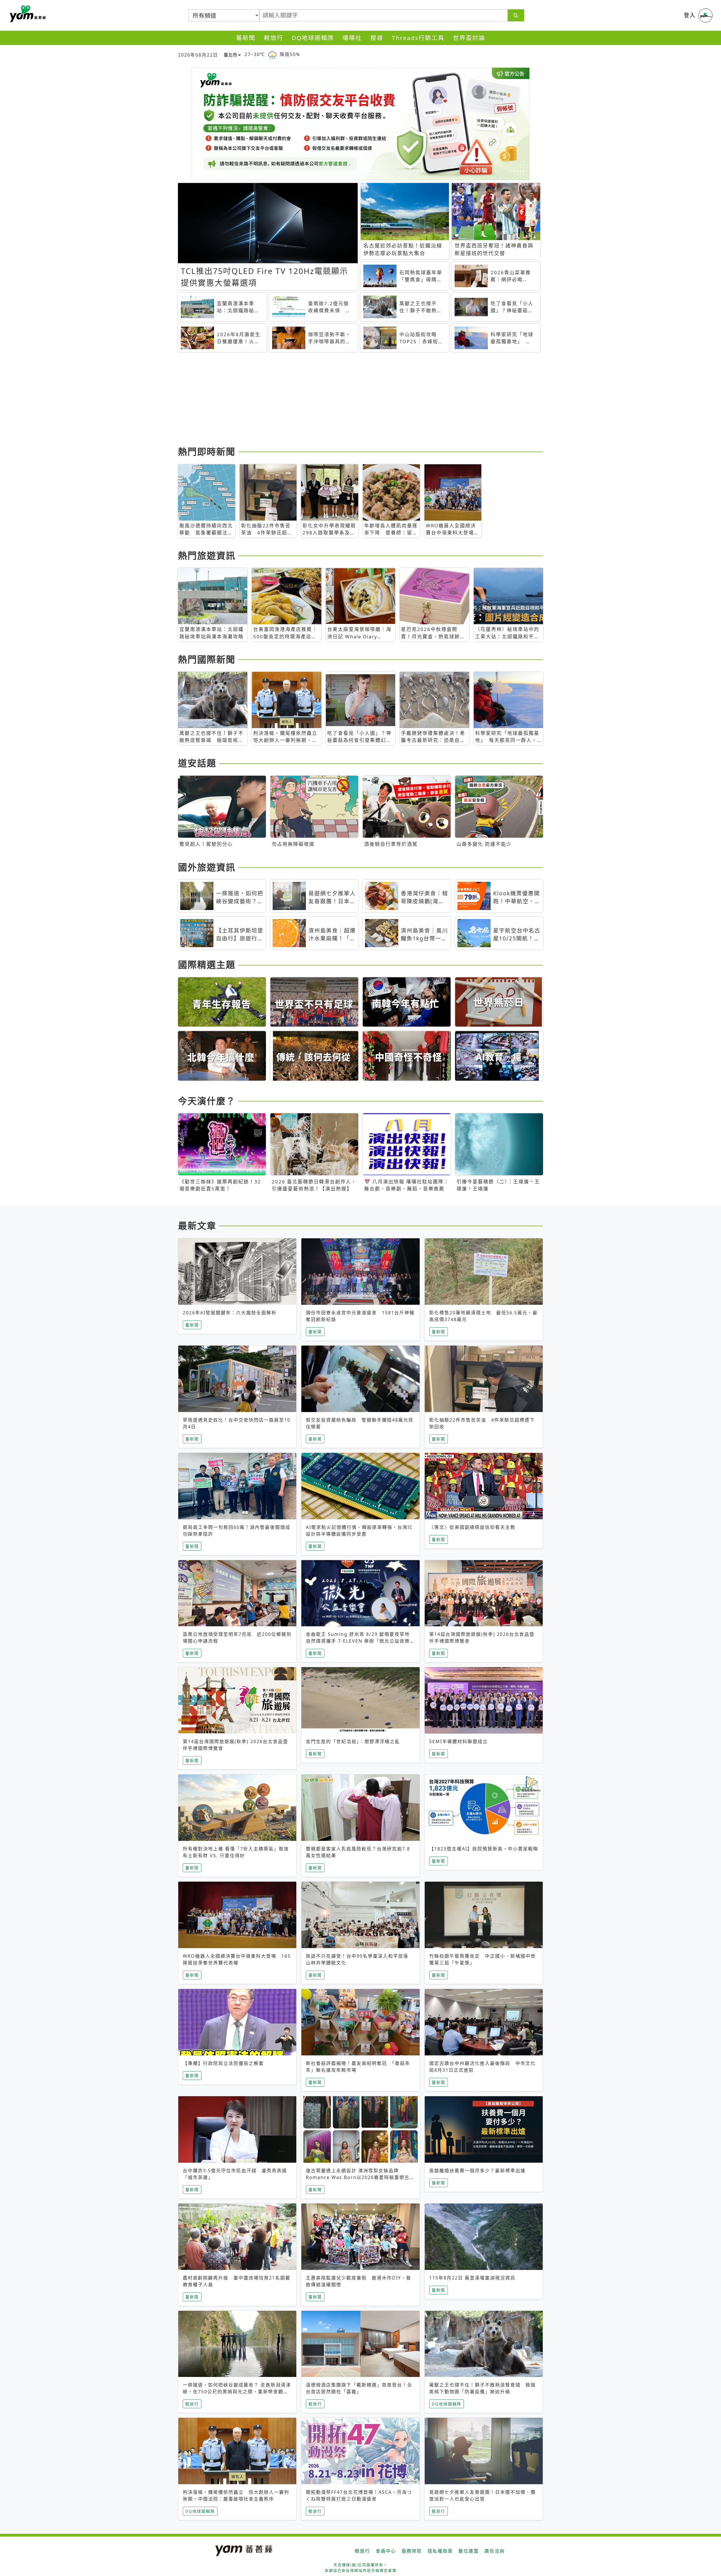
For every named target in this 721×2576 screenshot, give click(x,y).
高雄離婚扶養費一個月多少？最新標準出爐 (477, 2171)
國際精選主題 (207, 964)
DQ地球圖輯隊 (313, 38)
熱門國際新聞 (207, 659)
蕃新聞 (246, 38)
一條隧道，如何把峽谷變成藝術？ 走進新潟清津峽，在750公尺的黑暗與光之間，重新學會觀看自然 (237, 2392)
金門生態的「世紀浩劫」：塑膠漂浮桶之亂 (353, 1741)
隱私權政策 (440, 2551)
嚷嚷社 (352, 38)
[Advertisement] (347, 400)
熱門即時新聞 (207, 451)
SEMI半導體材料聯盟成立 (459, 1741)
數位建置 (469, 2551)
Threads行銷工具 (418, 38)
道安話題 (197, 763)
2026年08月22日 (198, 55)
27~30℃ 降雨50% (272, 54)
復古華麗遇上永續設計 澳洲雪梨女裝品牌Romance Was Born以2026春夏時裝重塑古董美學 (360, 2177)
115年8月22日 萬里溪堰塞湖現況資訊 (472, 2278)
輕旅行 (274, 38)
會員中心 (386, 2551)
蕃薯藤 (27, 14)
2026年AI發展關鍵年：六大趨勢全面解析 (230, 1313)
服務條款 (412, 2551)
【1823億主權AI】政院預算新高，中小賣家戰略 (484, 1849)
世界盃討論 (469, 38)
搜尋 (377, 38)
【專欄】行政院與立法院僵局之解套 (223, 2063)
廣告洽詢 (495, 2551)
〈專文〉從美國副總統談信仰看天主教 (472, 1527)
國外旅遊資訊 (207, 867)
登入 (690, 15)
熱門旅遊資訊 (207, 555)
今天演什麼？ (207, 1101)
